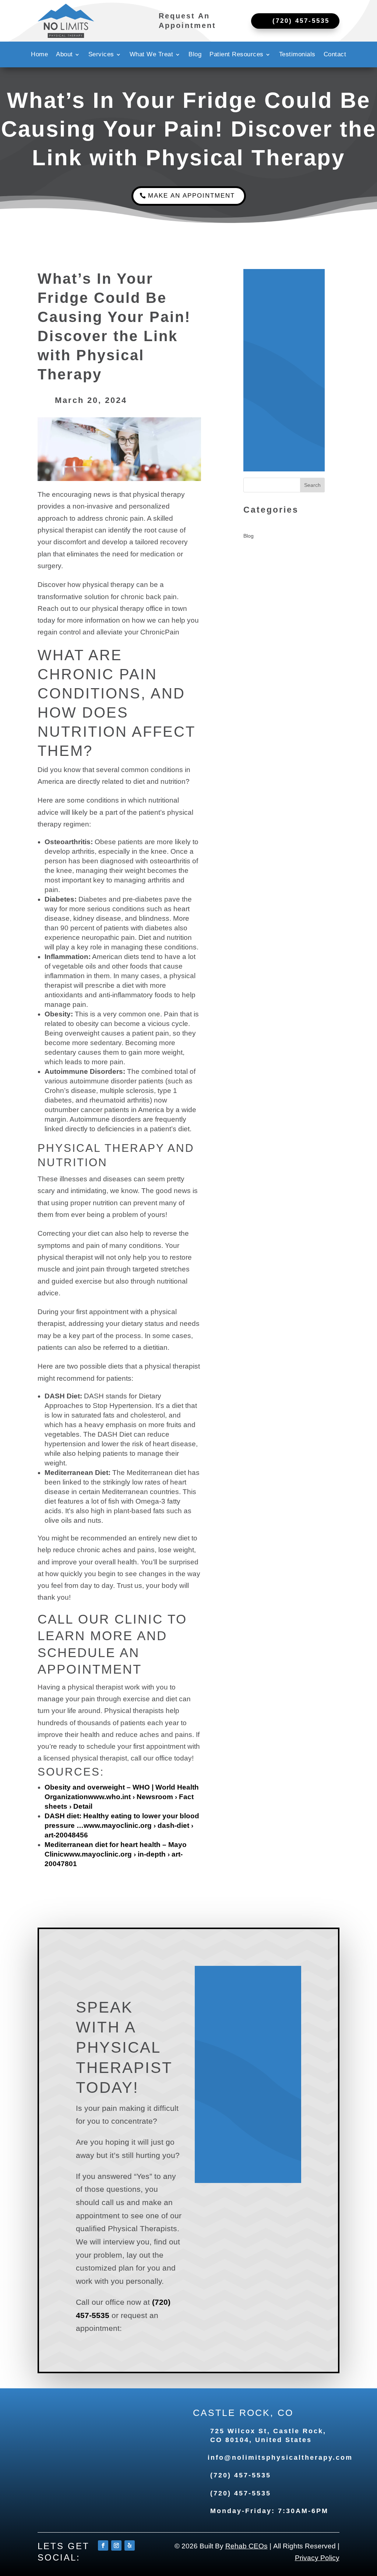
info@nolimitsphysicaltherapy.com (280, 2458)
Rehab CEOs (246, 2546)
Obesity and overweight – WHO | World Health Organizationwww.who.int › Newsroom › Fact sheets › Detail (122, 1797)
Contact (335, 55)
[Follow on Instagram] (116, 2545)
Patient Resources (237, 55)
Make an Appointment (191, 196)
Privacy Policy (317, 2558)
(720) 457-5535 (241, 2475)
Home (39, 55)
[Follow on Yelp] (130, 2545)
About (64, 55)
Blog (195, 55)
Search (312, 485)
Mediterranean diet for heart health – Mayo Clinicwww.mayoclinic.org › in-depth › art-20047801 (116, 1854)
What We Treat (151, 55)
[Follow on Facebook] (103, 2545)
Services (101, 55)
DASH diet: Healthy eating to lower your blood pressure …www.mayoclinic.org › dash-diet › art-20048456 (122, 1825)
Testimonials (297, 55)
